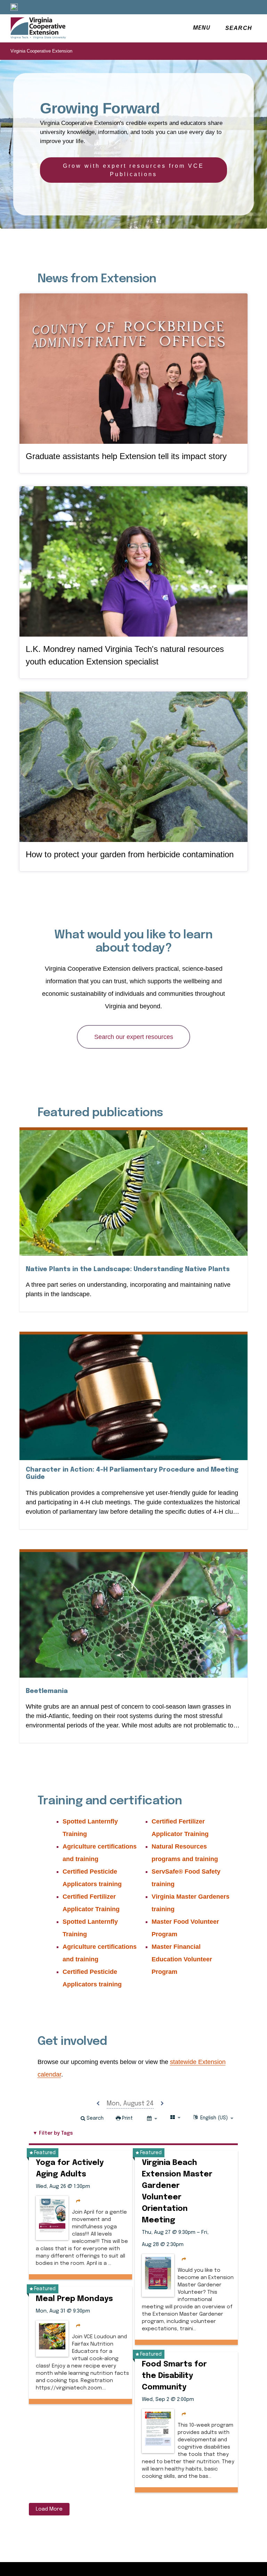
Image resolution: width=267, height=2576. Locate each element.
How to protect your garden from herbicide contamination (130, 854)
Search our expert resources (134, 1037)
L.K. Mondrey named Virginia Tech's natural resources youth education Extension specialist (125, 655)
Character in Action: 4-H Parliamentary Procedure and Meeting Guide (132, 1474)
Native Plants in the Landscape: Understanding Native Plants (128, 1269)
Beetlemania (47, 1691)
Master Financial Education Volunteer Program (182, 1959)
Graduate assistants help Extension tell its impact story (126, 456)
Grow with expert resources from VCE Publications (133, 170)
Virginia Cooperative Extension (41, 51)
